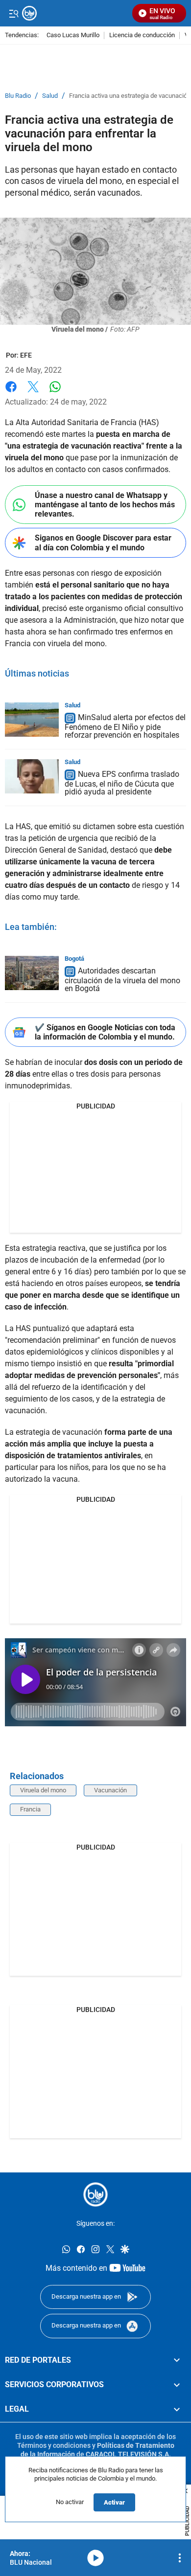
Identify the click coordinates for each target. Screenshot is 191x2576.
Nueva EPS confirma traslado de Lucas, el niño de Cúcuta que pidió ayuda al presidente (122, 783)
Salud (50, 96)
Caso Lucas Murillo (73, 35)
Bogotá (74, 959)
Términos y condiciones (54, 2445)
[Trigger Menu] (13, 13)
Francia (30, 1809)
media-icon (95, 2558)
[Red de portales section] (177, 2360)
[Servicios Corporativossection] (177, 2385)
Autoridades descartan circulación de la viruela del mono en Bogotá (122, 980)
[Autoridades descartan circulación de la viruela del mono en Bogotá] (32, 973)
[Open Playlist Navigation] (180, 2558)
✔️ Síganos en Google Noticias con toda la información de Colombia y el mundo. (105, 1032)
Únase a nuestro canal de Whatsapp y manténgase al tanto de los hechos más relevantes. (105, 505)
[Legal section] (177, 2410)
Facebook (11, 393)
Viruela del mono (43, 1790)
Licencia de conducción (142, 35)
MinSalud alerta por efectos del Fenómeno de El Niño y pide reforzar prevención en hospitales (125, 726)
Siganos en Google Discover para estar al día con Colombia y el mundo (103, 542)
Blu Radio (18, 96)
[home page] (95, 2194)
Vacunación (110, 1790)
